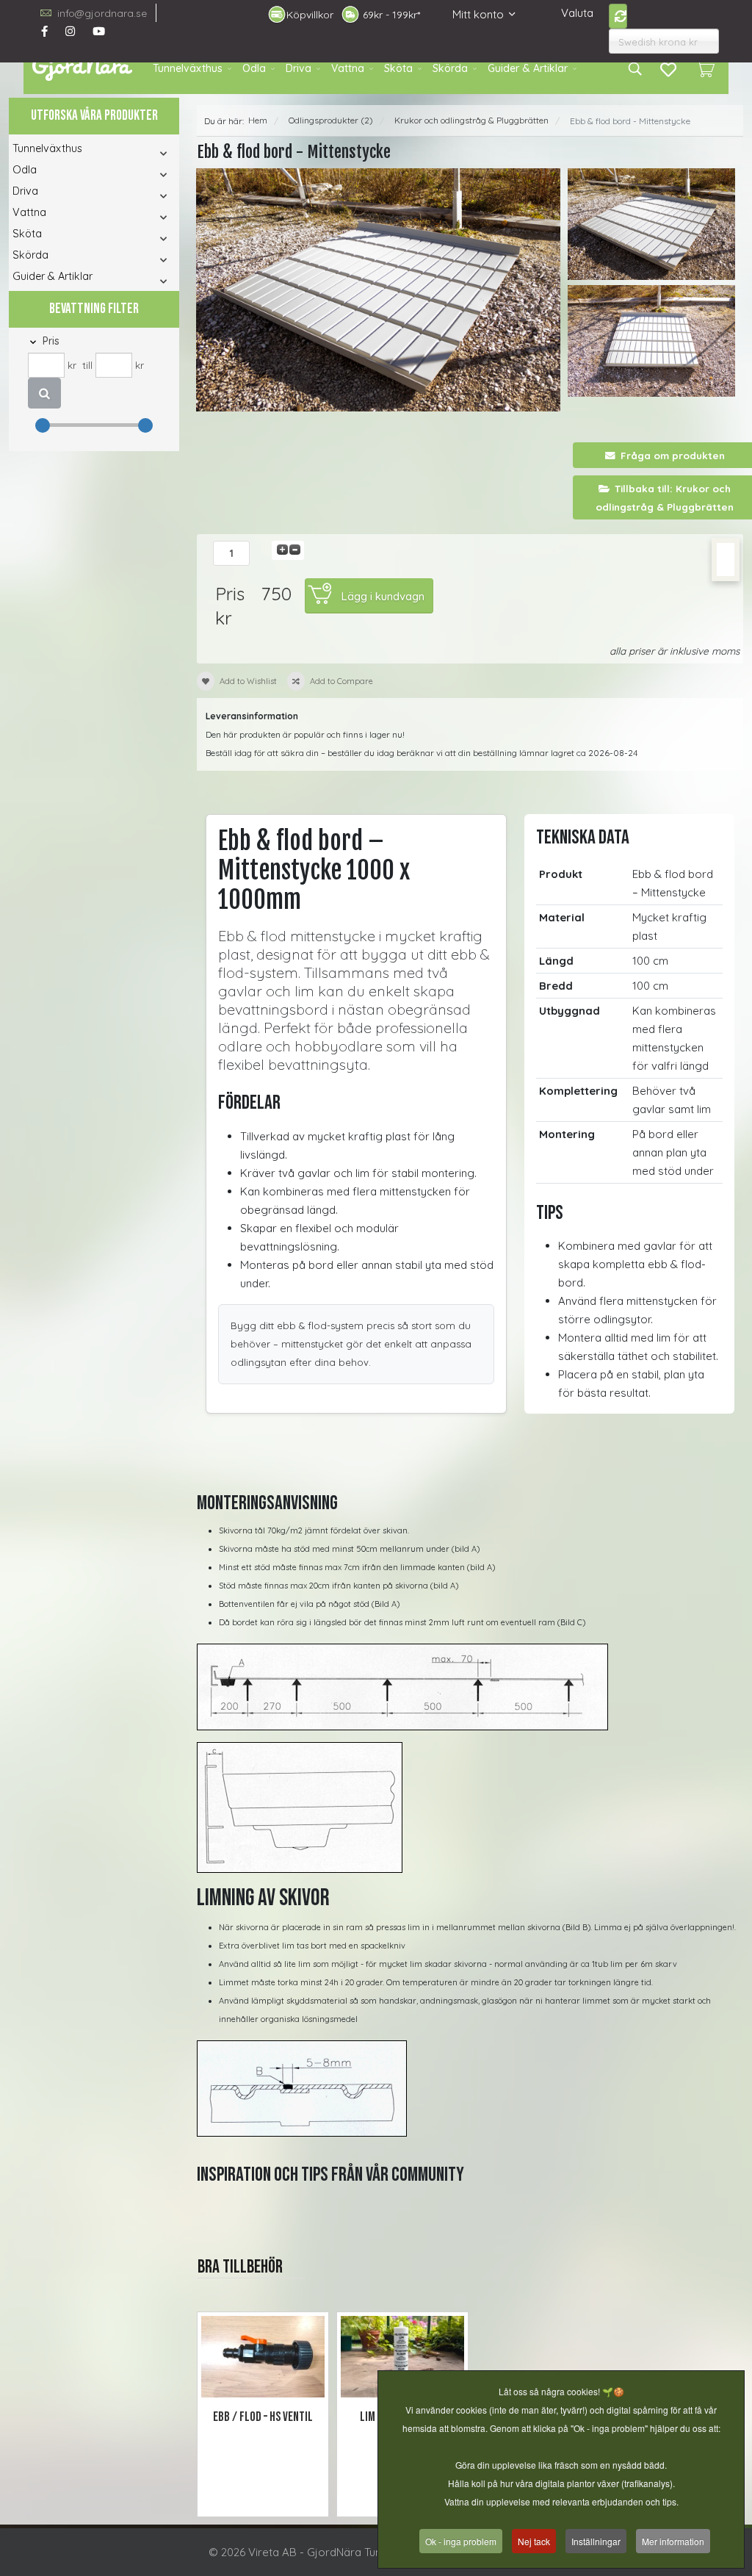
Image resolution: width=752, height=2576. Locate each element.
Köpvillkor (310, 15)
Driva (299, 68)
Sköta (398, 68)
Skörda (450, 68)
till (87, 365)
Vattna (348, 68)
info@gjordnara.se (102, 13)
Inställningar (596, 2541)
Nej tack (534, 2541)
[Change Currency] (618, 16)
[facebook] (44, 31)
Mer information (673, 2541)
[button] (149, 153)
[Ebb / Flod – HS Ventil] (263, 2357)
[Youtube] (99, 31)
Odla (254, 68)
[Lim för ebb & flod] (402, 2357)
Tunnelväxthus (188, 68)
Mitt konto (478, 14)
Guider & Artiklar (528, 68)
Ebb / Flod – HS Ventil (263, 2417)
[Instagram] (70, 31)
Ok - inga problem (461, 2541)
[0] (705, 68)
